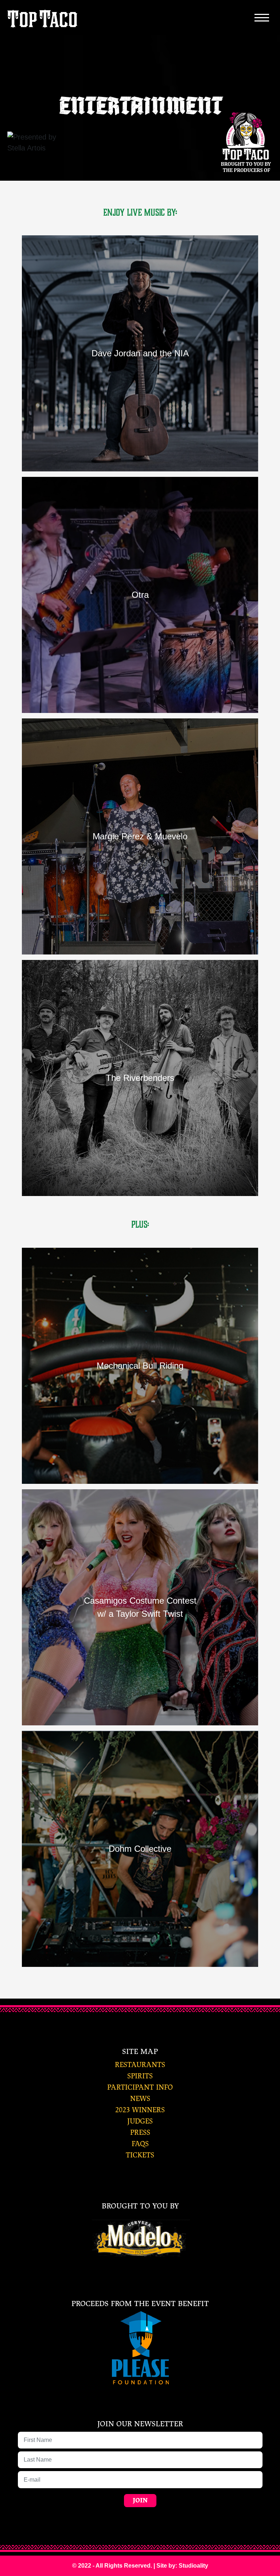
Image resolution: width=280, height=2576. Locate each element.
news (140, 2099)
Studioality (193, 2566)
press (140, 2132)
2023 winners (140, 2110)
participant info (140, 2087)
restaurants (140, 2065)
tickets (140, 2155)
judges (140, 2121)
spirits (140, 2076)
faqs (140, 2144)
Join (140, 2500)
